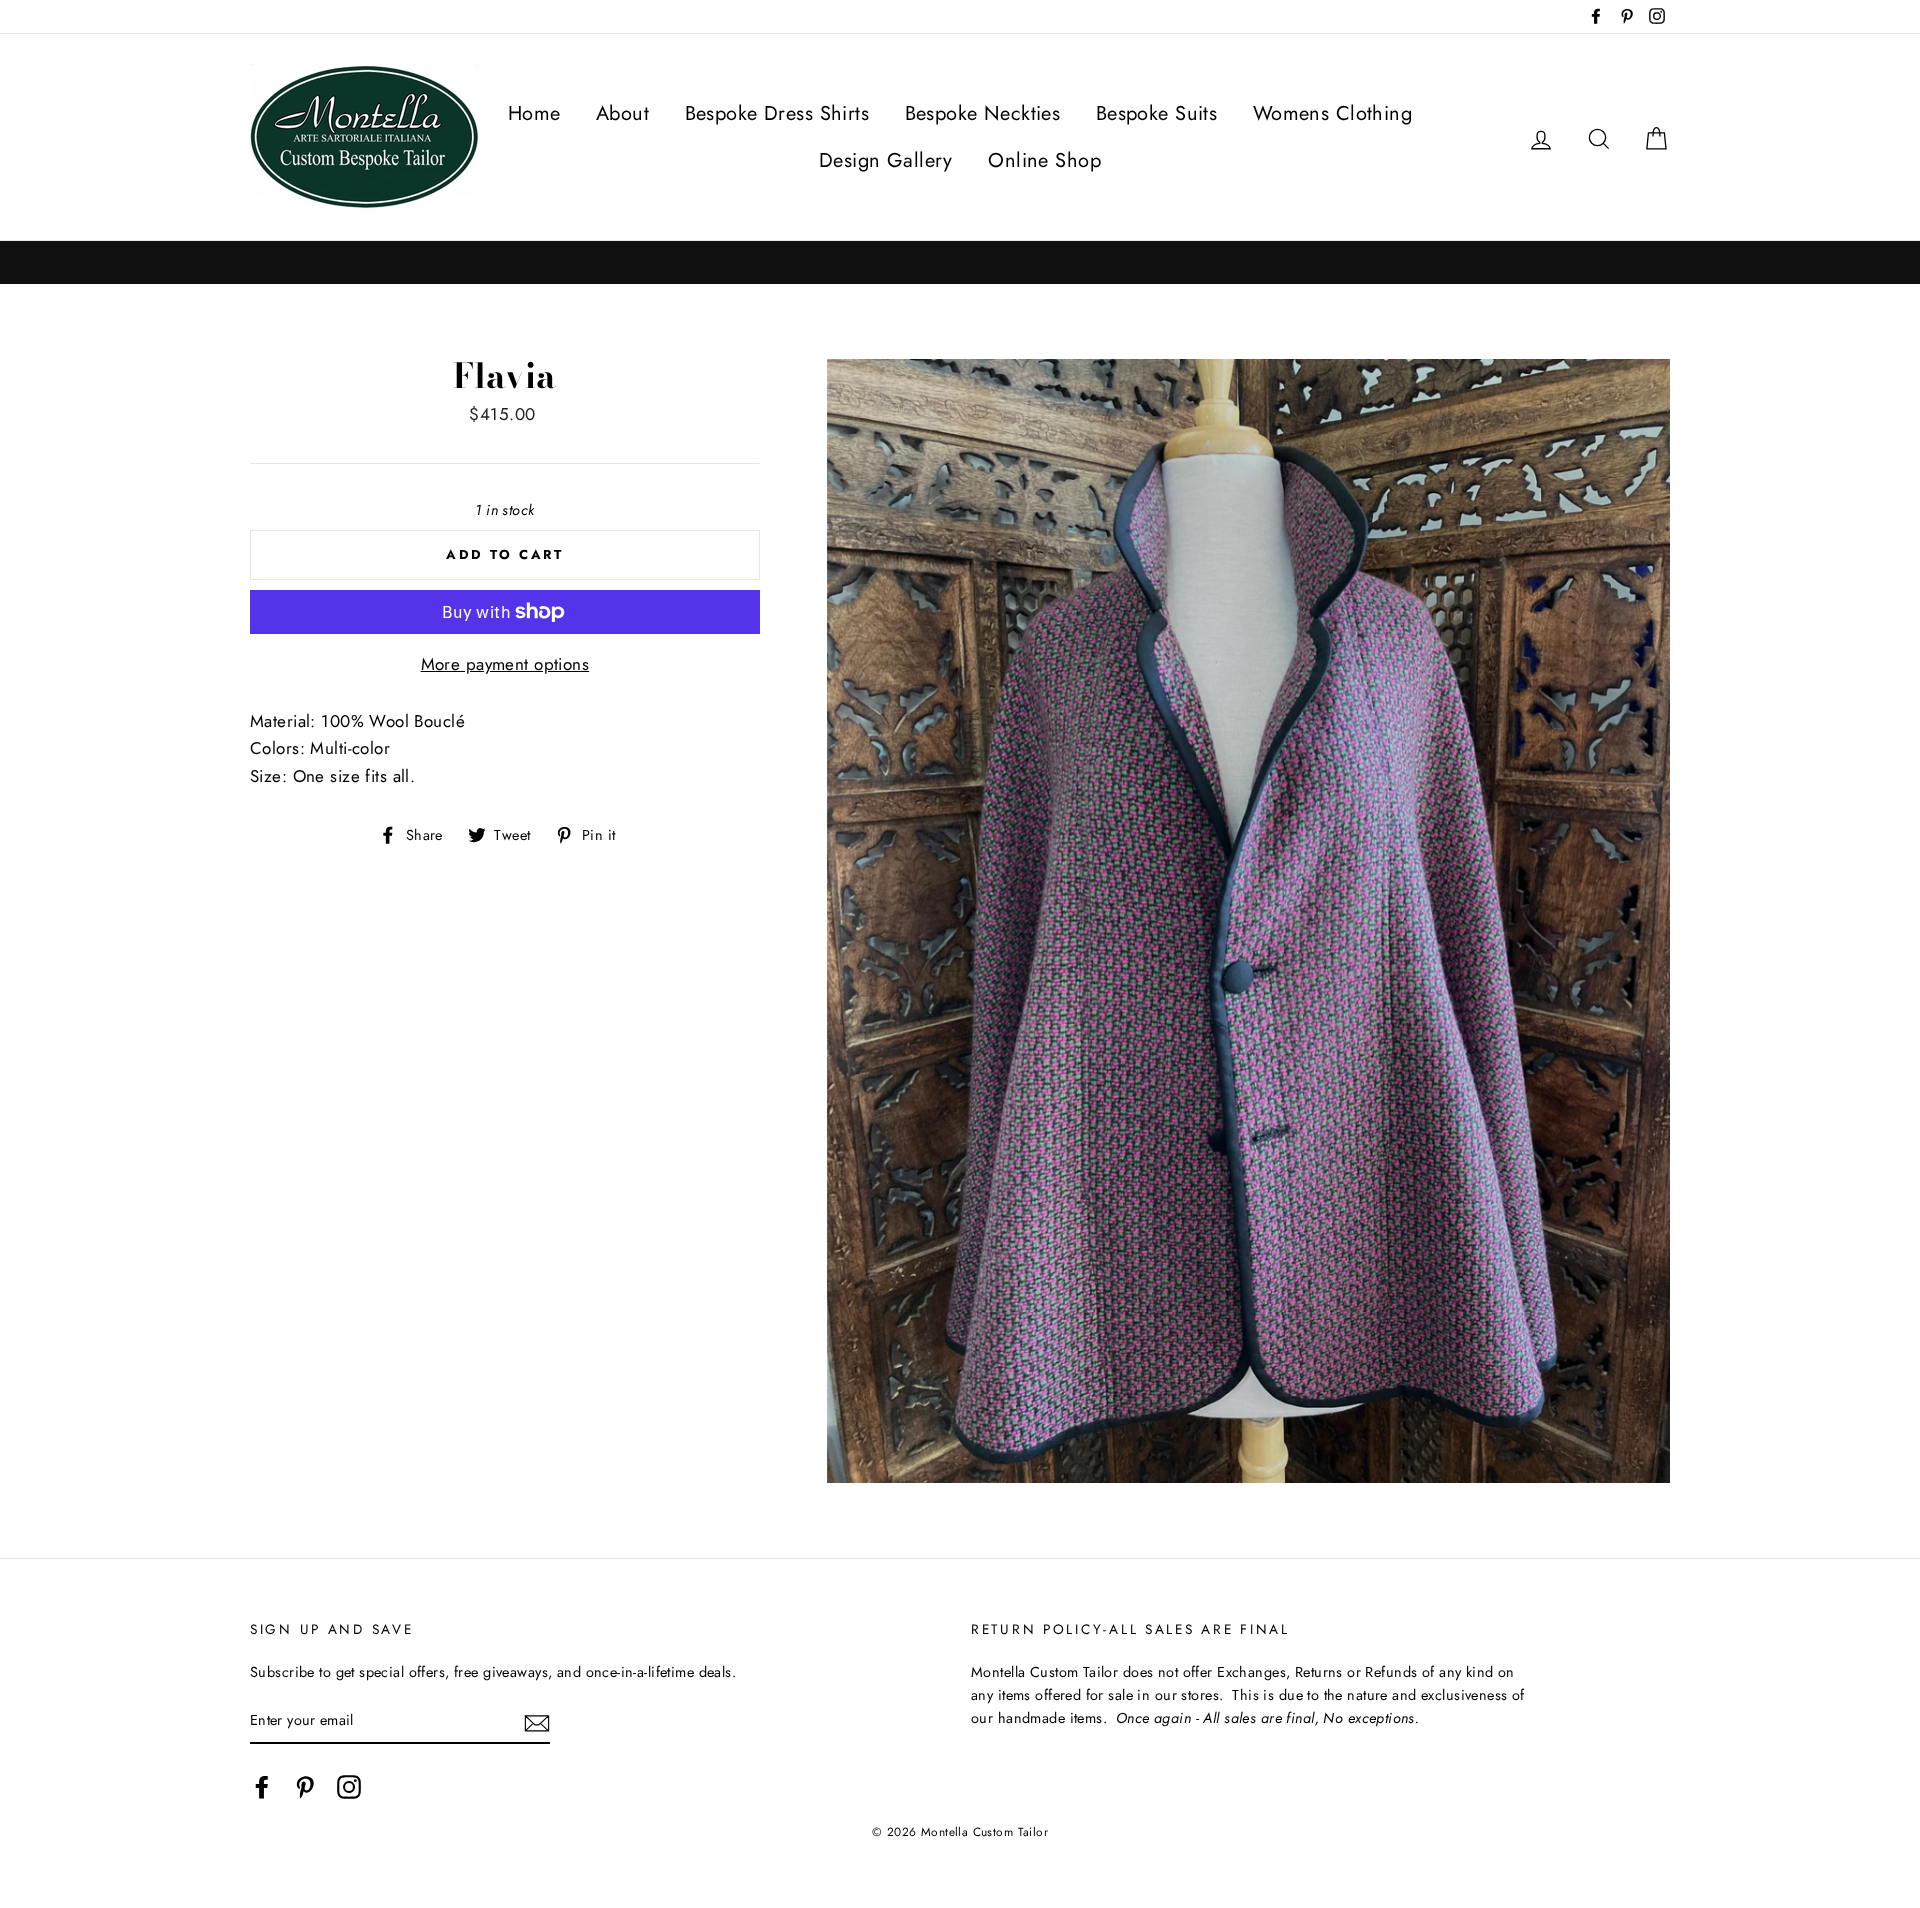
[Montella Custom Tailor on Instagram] (349, 1786)
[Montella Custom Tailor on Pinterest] (305, 1786)
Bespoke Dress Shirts (777, 113)
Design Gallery (886, 160)
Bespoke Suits (1157, 113)
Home (534, 113)
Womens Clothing (1332, 113)
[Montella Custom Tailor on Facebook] (262, 1786)
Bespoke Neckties (983, 113)
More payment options (505, 664)
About (622, 113)
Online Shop (1044, 160)
